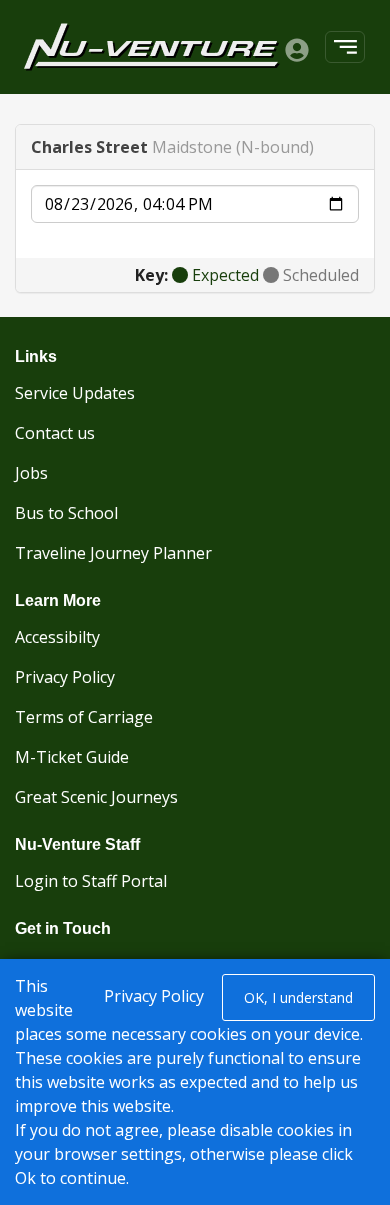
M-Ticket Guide (72, 757)
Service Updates (75, 393)
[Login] (297, 49)
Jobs (31, 473)
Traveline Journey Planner (113, 553)
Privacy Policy (65, 677)
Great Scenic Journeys (96, 797)
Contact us (55, 433)
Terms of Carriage (84, 717)
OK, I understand (298, 997)
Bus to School (66, 513)
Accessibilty (57, 637)
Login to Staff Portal (91, 881)
